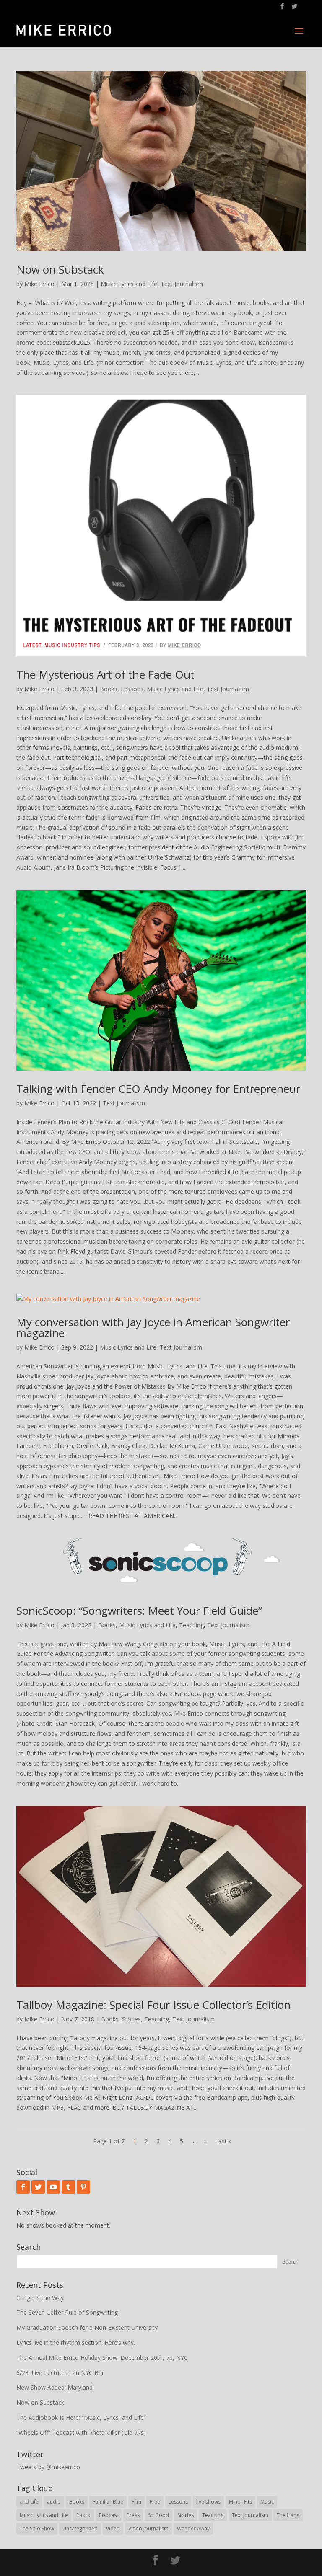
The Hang (288, 2515)
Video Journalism (148, 2528)
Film (136, 2502)
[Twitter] (38, 2187)
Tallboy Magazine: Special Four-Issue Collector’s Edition (153, 2005)
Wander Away (193, 2528)
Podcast (109, 2515)
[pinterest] (83, 2187)
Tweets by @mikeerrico (48, 2467)
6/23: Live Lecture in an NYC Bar (60, 2373)
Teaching (191, 1625)
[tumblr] (68, 2187)
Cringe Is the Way (40, 2298)
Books (109, 689)
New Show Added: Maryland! (55, 2387)
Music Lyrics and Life (129, 284)
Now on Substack (60, 269)
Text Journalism (182, 284)
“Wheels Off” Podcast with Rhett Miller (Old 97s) (81, 2433)
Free (155, 2502)
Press (133, 2515)
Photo (83, 2515)
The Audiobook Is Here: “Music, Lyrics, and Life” (81, 2417)
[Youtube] (53, 2187)
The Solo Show (37, 2528)
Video (113, 2528)
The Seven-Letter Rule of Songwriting (67, 2312)
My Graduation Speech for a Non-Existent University (87, 2327)
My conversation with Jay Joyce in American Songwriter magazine (153, 1327)
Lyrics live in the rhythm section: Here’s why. (76, 2342)
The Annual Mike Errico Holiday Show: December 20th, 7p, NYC (102, 2358)
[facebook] (23, 2187)
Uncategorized (80, 2528)
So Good (158, 2515)
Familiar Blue (108, 2502)
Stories (131, 2019)
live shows (208, 2502)
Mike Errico (39, 284)
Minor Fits (240, 2502)
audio (54, 2502)
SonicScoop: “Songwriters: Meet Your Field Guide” (139, 1611)
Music (267, 2502)
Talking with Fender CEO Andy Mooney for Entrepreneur (158, 1089)
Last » (223, 2141)
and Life (29, 2502)
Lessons (132, 689)
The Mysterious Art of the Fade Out (105, 674)
